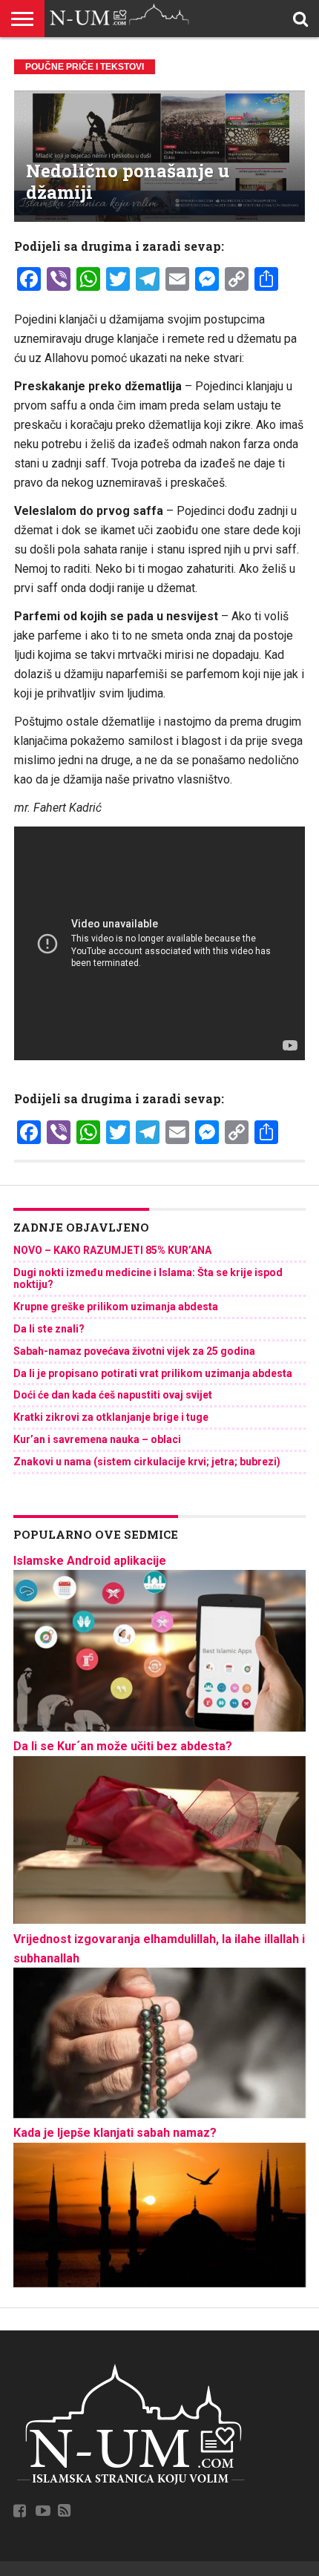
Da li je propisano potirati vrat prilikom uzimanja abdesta (153, 1373)
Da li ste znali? (49, 1329)
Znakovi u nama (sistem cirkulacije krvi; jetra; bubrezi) (147, 1462)
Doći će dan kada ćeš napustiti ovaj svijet (113, 1395)
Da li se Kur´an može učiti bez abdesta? (123, 1746)
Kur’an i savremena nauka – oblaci (97, 1439)
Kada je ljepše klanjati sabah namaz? (115, 2133)
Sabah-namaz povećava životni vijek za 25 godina (134, 1351)
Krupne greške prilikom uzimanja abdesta (116, 1307)
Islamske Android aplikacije (90, 1561)
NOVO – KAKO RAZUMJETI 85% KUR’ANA (112, 1250)
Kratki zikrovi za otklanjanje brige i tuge (111, 1417)
